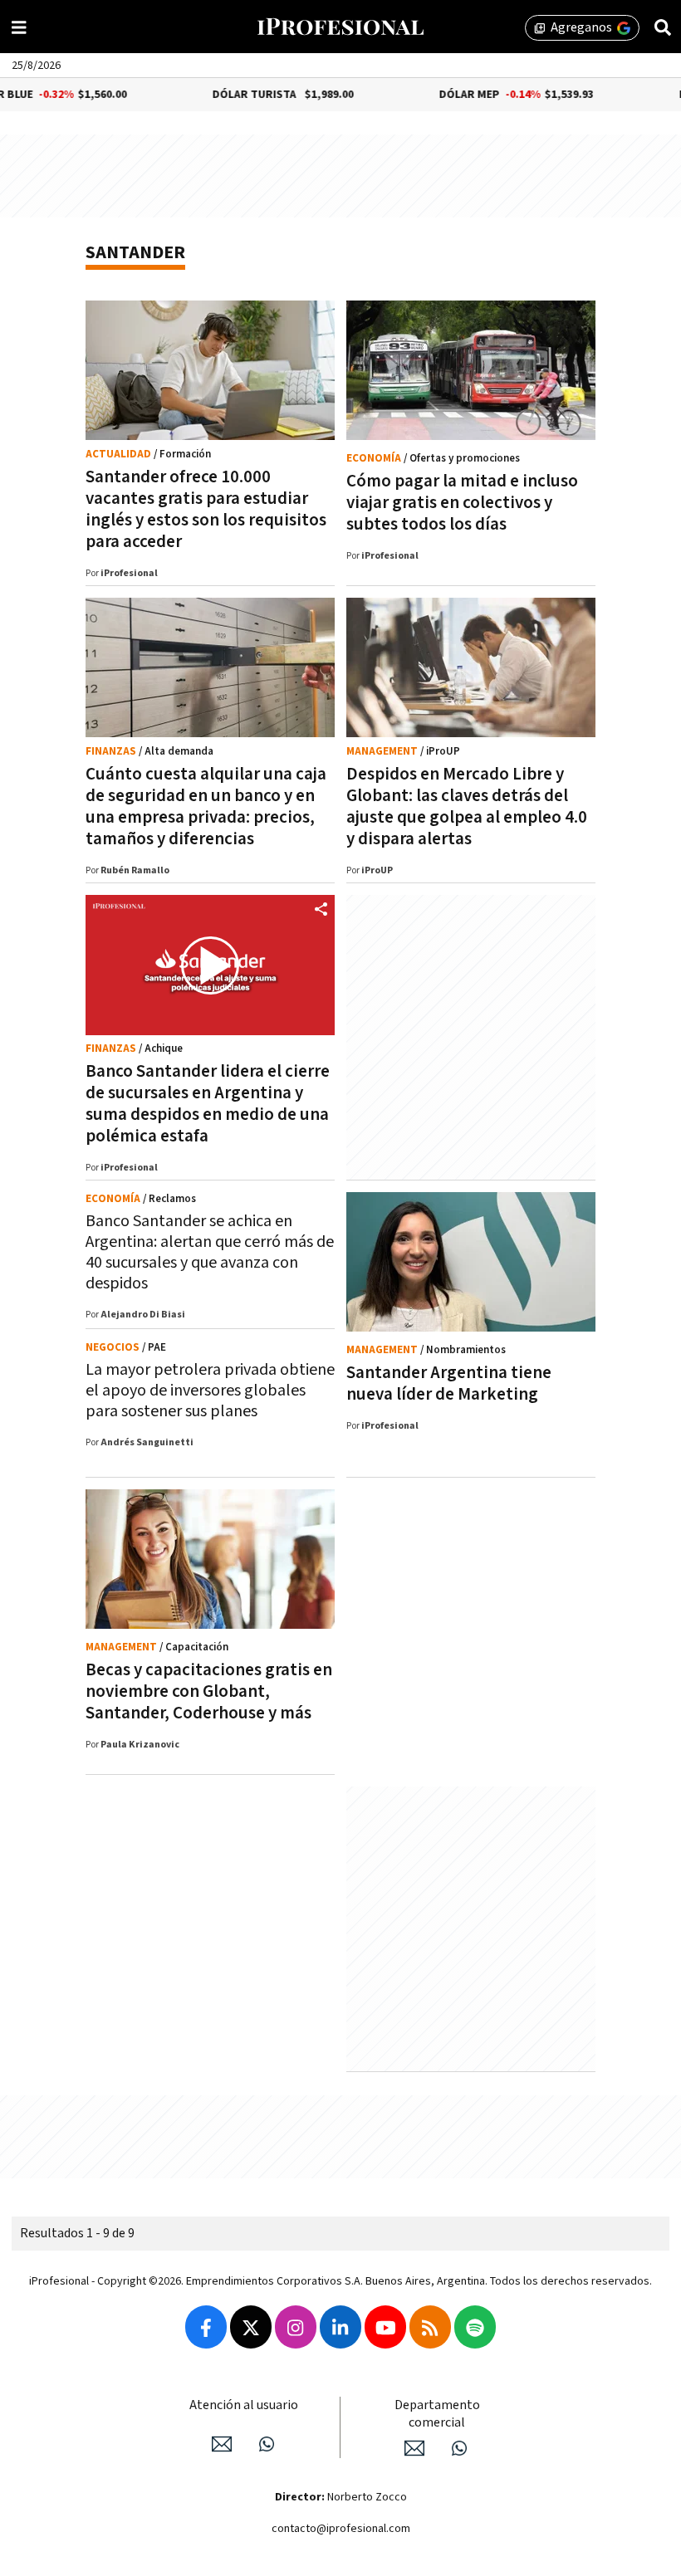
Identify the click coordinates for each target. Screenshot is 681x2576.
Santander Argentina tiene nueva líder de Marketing (449, 1383)
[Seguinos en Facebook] (206, 2327)
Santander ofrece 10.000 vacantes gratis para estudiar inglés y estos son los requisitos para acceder (206, 509)
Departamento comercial (437, 2414)
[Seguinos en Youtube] (385, 2327)
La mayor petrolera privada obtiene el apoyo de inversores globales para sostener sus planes (210, 1391)
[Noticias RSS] (430, 2327)
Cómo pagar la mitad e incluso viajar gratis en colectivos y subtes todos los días (462, 503)
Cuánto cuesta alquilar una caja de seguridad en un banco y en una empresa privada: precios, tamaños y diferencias (206, 807)
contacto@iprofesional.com (341, 2529)
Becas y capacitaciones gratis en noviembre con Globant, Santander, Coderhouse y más (209, 1691)
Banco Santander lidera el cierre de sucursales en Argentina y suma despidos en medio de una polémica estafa (208, 1104)
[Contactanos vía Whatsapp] (267, 2444)
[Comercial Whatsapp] (459, 2448)
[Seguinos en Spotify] (475, 2327)
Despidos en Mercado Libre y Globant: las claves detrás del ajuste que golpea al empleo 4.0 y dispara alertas (467, 807)
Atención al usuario (244, 2405)
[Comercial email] (414, 2448)
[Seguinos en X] (251, 2327)
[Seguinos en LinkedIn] (340, 2327)
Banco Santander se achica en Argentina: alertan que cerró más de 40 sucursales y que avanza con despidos (210, 1252)
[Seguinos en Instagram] (296, 2327)
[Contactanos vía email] (222, 2444)
